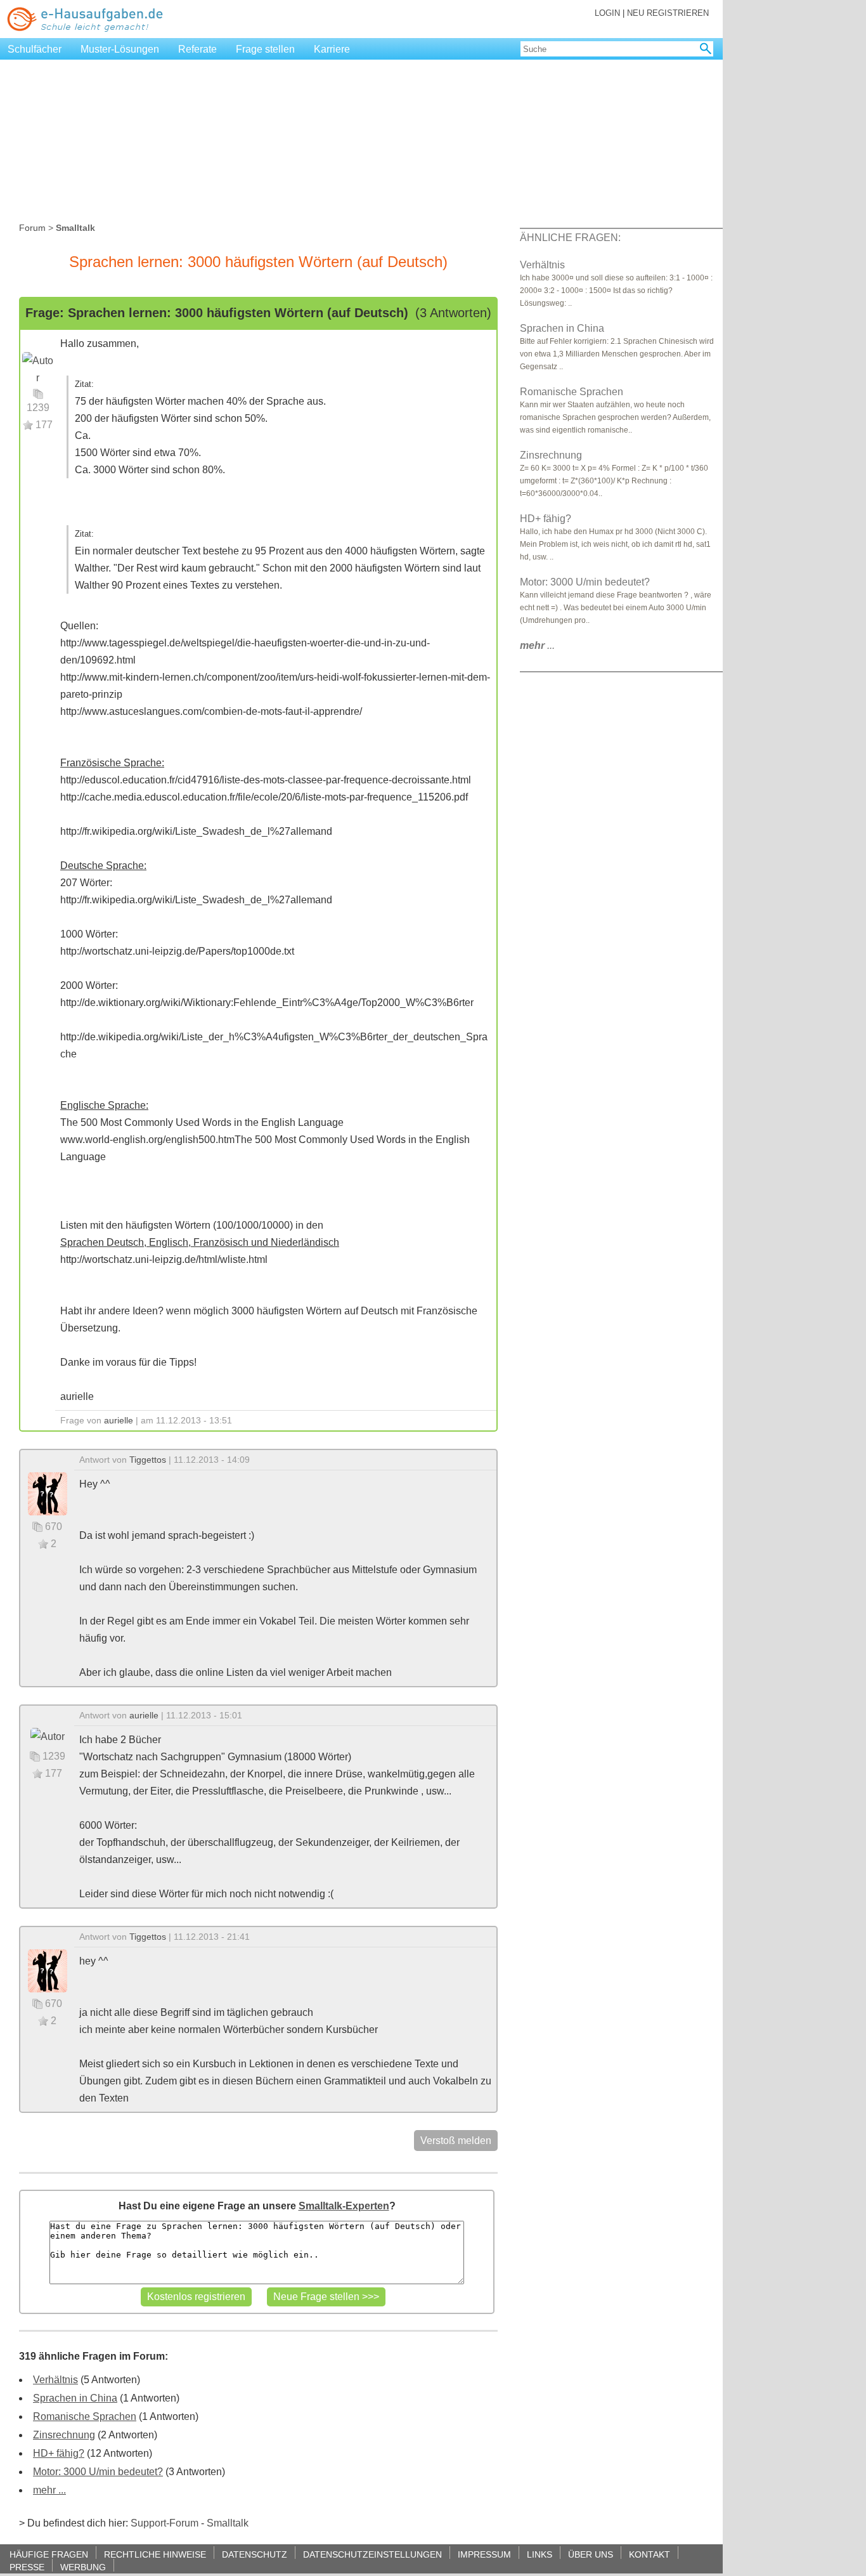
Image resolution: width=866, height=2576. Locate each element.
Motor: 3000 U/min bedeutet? (98, 2472)
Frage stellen (265, 49)
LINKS (540, 2554)
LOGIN (607, 13)
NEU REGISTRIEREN (668, 13)
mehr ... (49, 2490)
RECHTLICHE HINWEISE (155, 2554)
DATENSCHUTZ (255, 2554)
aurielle (119, 1420)
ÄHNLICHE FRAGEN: (570, 238)
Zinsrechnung (64, 2435)
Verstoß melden (456, 2141)
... (537, 645)
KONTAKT (649, 2554)
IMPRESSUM (484, 2554)
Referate (197, 49)
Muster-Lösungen (120, 49)
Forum (32, 228)
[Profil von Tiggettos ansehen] (48, 1493)
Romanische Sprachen (85, 2416)
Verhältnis (55, 2380)
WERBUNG (83, 2567)
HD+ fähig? (59, 2453)
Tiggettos (148, 1460)
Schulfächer (35, 49)
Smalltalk (228, 2523)
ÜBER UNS (591, 2554)
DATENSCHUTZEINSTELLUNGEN (372, 2554)
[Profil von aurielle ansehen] (38, 368)
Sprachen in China (75, 2398)
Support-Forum (165, 2523)
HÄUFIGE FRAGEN (49, 2554)
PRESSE (27, 2567)
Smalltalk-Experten (344, 2206)
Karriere (332, 49)
